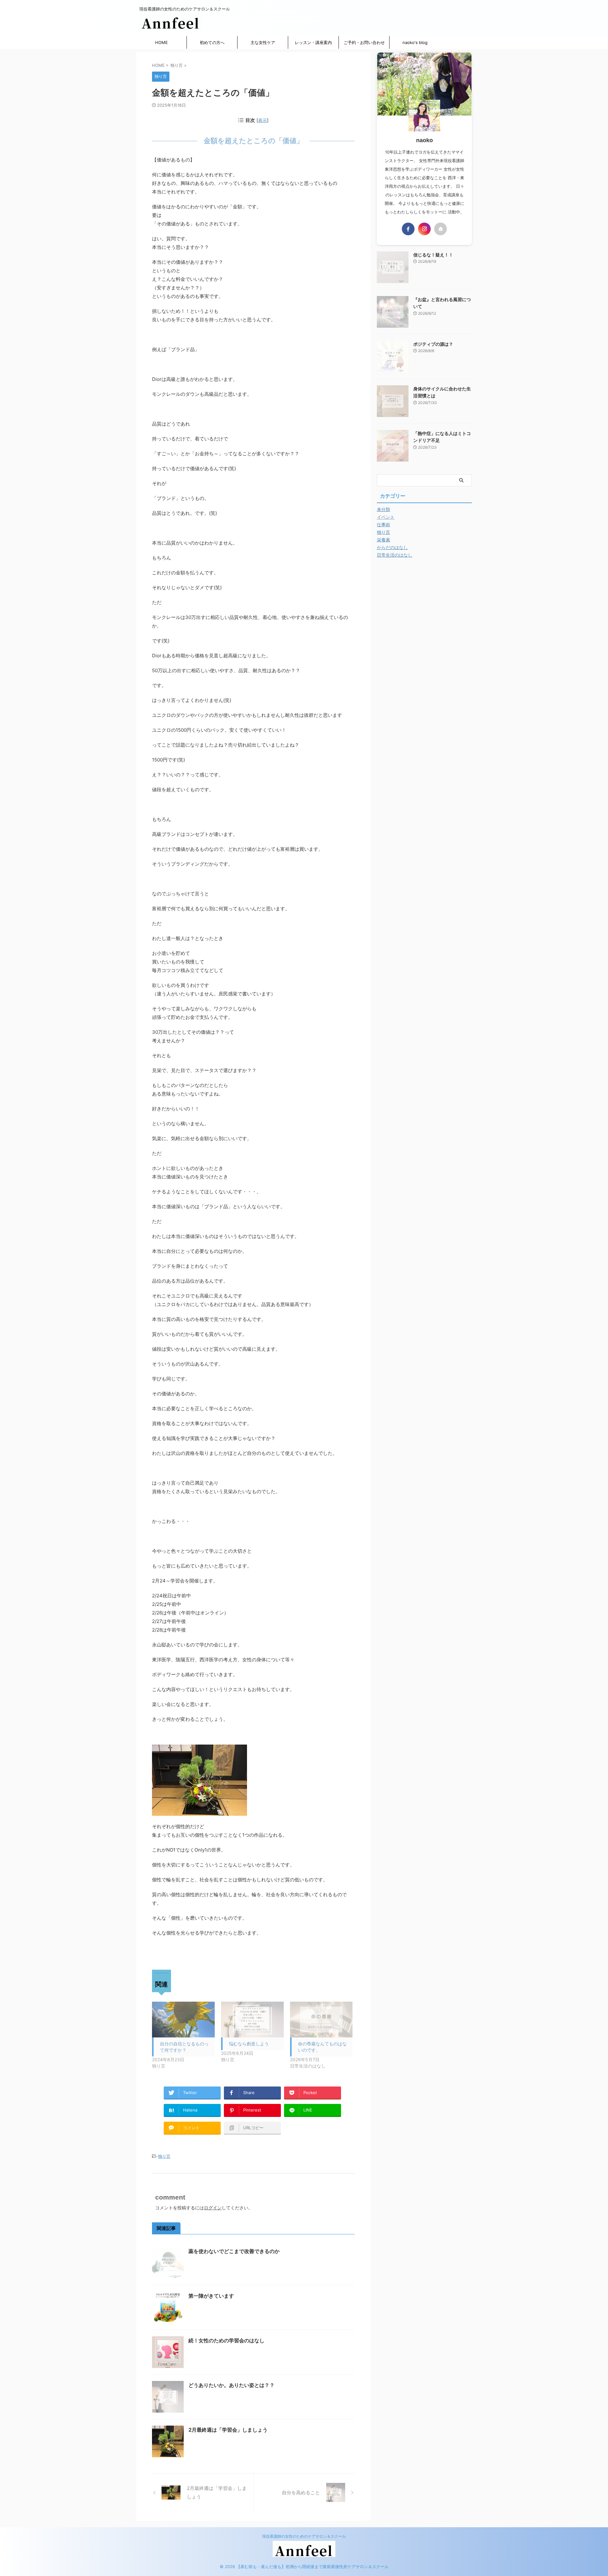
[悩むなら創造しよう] (252, 2020)
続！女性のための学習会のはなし (226, 2340)
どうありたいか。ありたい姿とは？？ (231, 2385)
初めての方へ (212, 42)
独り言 (164, 2156)
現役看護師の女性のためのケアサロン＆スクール (304, 2536)
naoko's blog (415, 42)
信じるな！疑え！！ (433, 255)
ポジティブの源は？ (433, 344)
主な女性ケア (263, 42)
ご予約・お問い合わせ (364, 42)
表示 (263, 120)
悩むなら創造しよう (249, 2044)
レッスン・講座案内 (313, 42)
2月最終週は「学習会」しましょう (228, 2430)
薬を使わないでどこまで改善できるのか (234, 2251)
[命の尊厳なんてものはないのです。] (321, 2020)
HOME (161, 42)
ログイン (213, 2208)
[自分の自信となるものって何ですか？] (183, 2020)
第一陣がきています (211, 2296)
